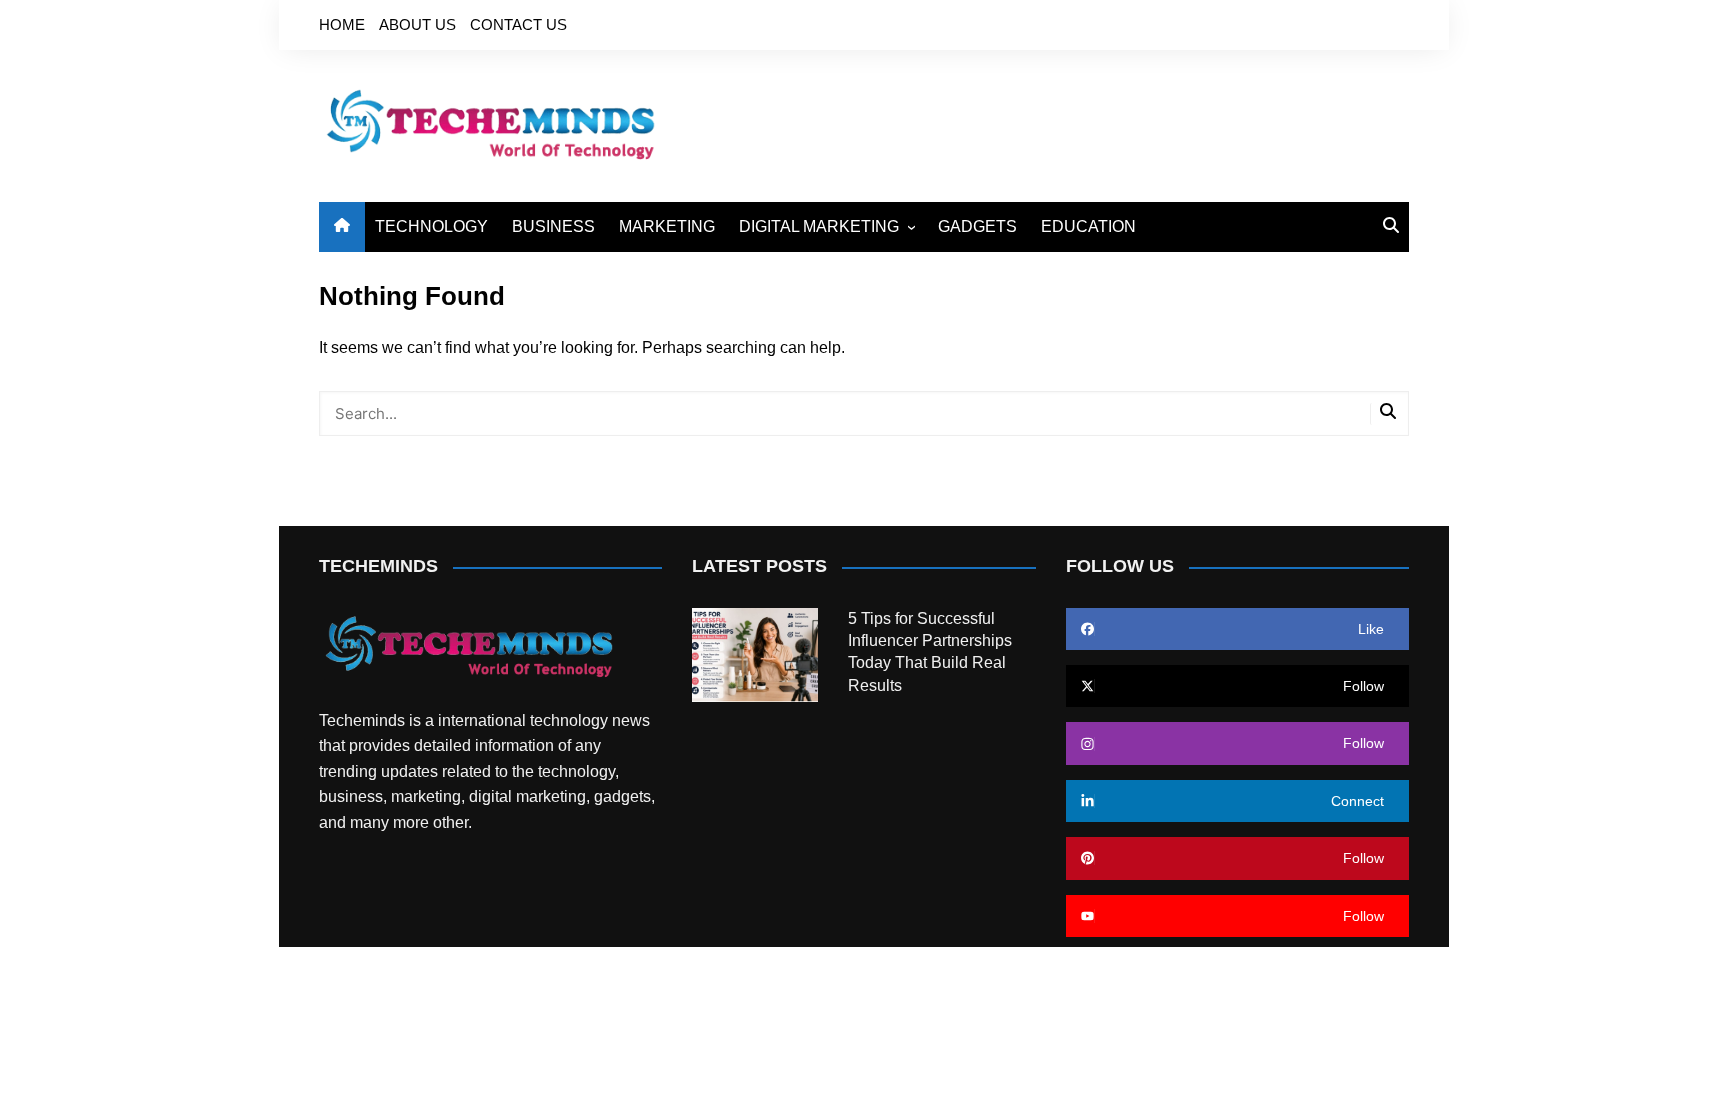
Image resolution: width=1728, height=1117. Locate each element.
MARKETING (667, 226)
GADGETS (977, 226)
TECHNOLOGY (431, 226)
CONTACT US (518, 24)
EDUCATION (1088, 226)
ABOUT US (417, 24)
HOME (342, 24)
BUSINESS (553, 226)
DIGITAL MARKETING (819, 226)
